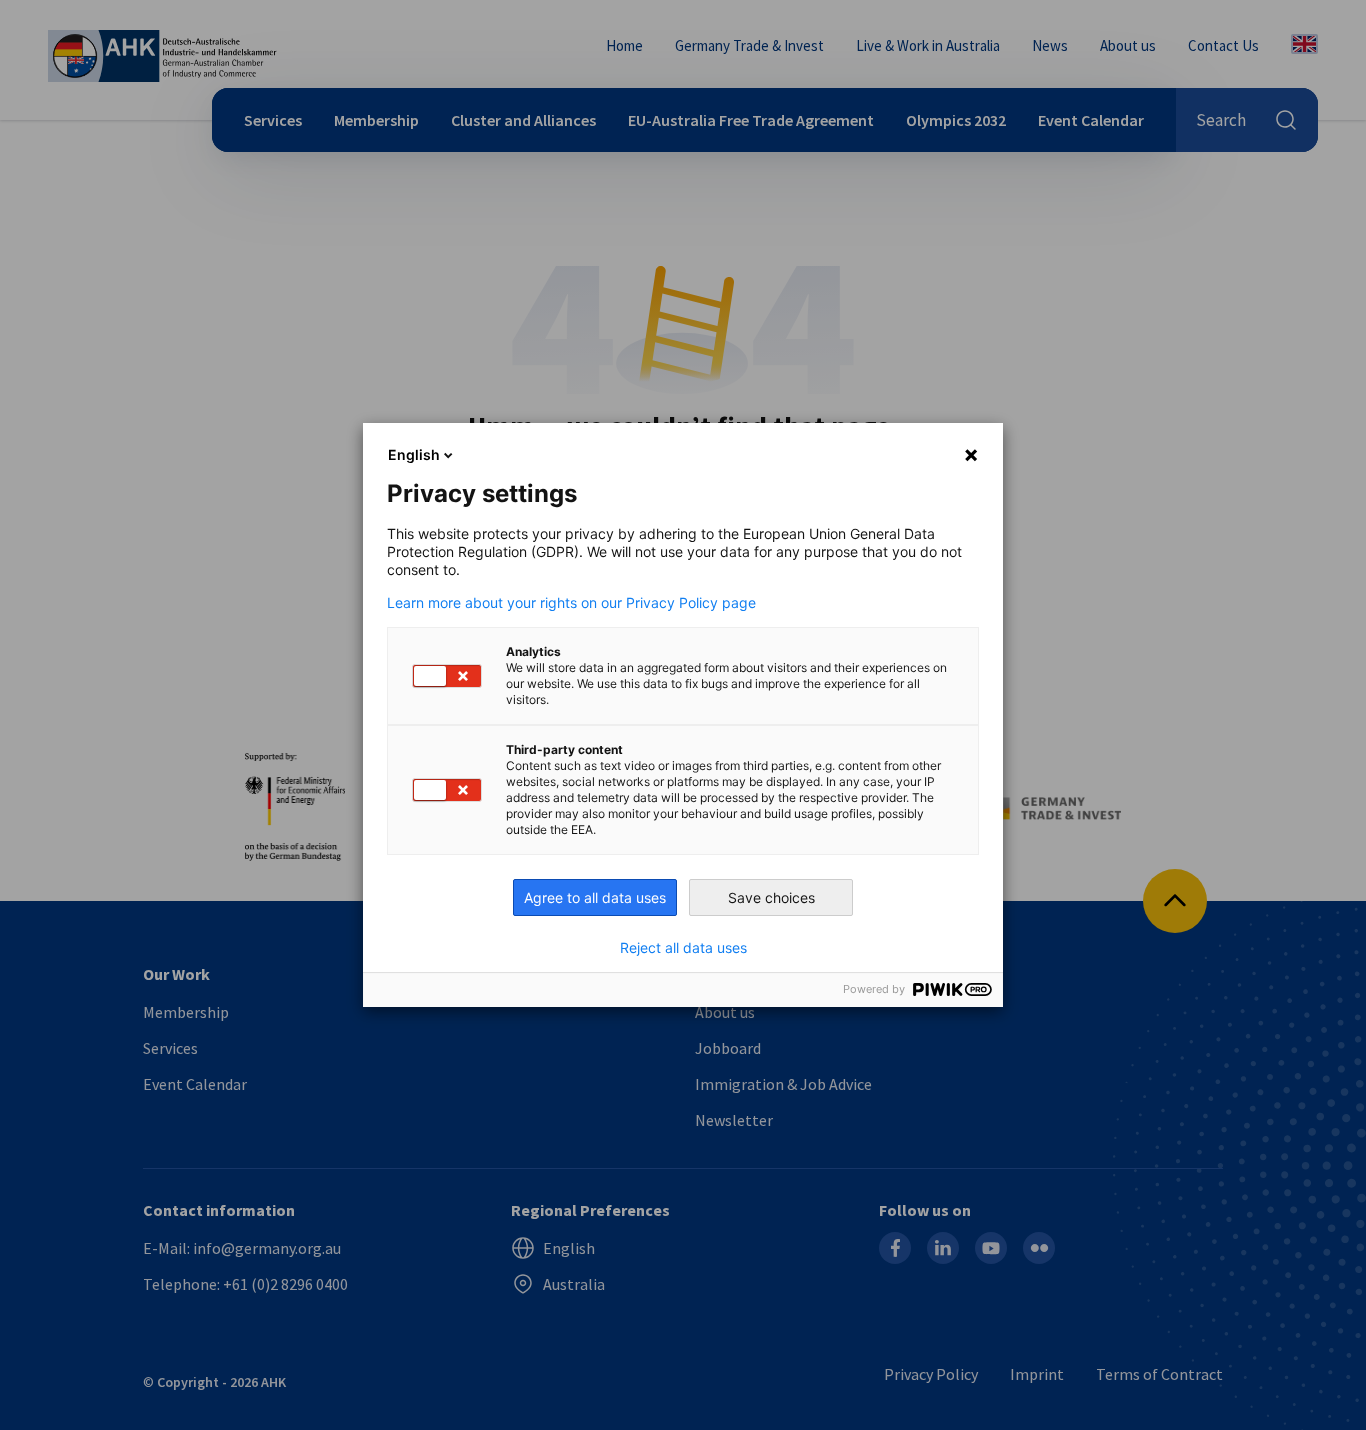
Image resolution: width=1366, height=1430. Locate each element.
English (414, 454)
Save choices (771, 897)
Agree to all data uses (595, 897)
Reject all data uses (683, 948)
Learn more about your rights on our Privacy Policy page (571, 603)
